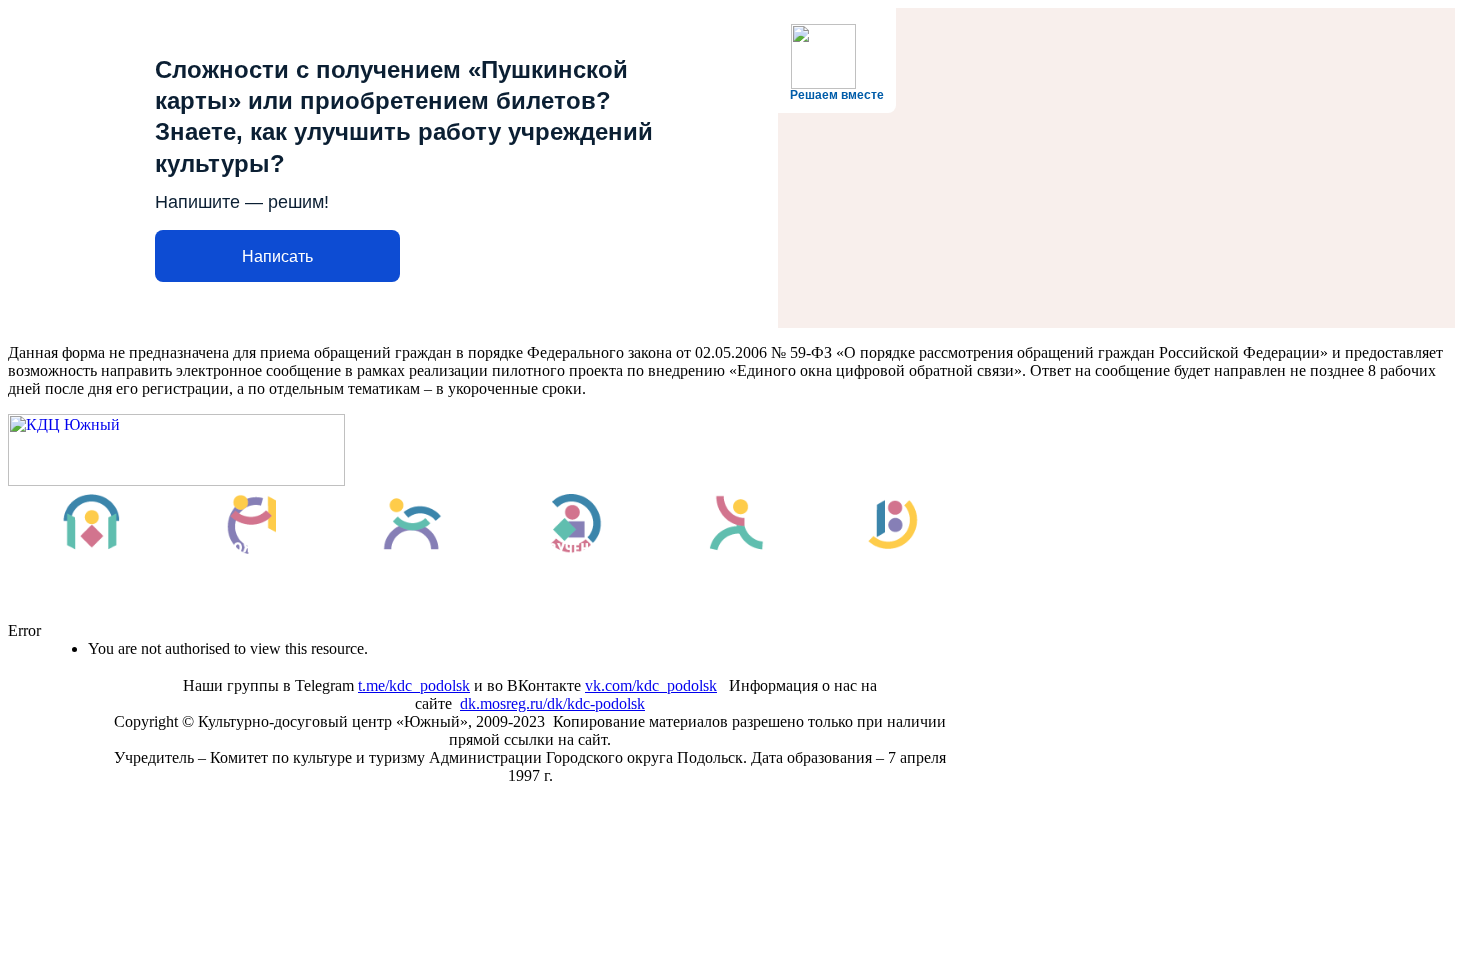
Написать (277, 256)
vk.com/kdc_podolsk (651, 685)
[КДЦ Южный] (176, 480)
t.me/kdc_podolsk (414, 685)
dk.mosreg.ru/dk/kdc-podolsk (552, 703)
